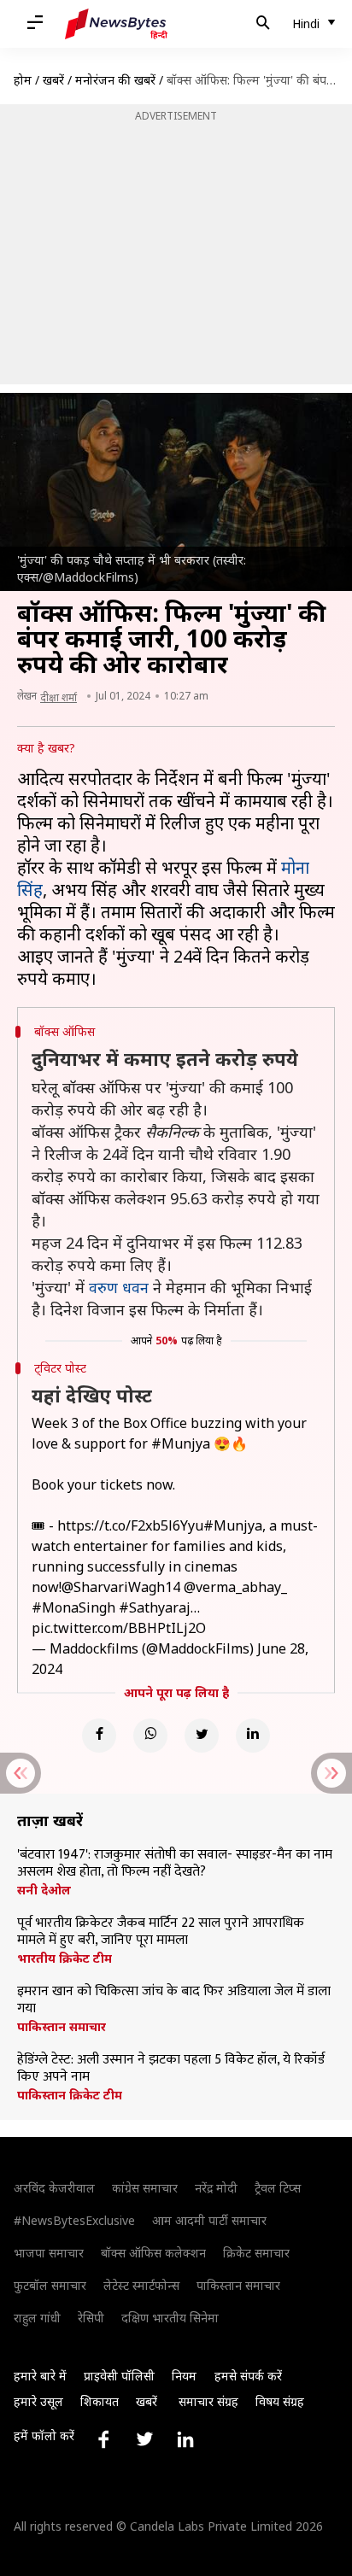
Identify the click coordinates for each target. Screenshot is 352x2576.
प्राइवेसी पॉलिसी (119, 2376)
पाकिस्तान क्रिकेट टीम (70, 2095)
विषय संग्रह (280, 2401)
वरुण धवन (119, 1287)
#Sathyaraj (155, 1607)
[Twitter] (202, 1736)
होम (23, 80)
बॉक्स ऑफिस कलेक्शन (153, 2253)
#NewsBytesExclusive (74, 2220)
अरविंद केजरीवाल (54, 2188)
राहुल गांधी (37, 2318)
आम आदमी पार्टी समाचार (209, 2220)
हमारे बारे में (40, 2376)
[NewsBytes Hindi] (116, 24)
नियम (184, 2376)
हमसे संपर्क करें (248, 2376)
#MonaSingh (73, 1607)
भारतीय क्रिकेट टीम (65, 1958)
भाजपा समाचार (49, 2253)
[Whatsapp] (150, 1736)
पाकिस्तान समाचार (62, 2027)
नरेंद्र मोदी (216, 2188)
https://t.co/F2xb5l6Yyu (130, 1525)
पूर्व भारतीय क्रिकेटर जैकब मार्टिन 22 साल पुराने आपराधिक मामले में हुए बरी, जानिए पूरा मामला (161, 1932)
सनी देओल (44, 1890)
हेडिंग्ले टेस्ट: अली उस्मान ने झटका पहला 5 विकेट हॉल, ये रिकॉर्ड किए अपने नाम (171, 2069)
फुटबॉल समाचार (50, 2285)
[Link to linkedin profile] (185, 2439)
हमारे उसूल (38, 2401)
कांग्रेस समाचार (145, 2188)
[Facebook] (99, 1736)
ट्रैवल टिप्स (278, 2188)
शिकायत (100, 2401)
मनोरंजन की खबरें (115, 80)
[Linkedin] (253, 1736)
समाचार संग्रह (208, 2401)
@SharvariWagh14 (121, 1587)
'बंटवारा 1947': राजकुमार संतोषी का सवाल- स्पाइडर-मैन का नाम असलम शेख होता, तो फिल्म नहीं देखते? (175, 1864)
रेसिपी (91, 2318)
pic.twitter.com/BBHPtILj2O (119, 1628)
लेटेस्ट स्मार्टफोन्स (141, 2285)
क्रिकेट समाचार (256, 2253)
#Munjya (181, 1443)
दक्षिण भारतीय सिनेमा (170, 2318)
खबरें (53, 80)
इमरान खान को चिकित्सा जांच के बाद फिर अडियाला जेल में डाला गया (174, 2000)
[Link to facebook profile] (103, 2439)
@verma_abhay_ (235, 1587)
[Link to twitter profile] (144, 2439)
